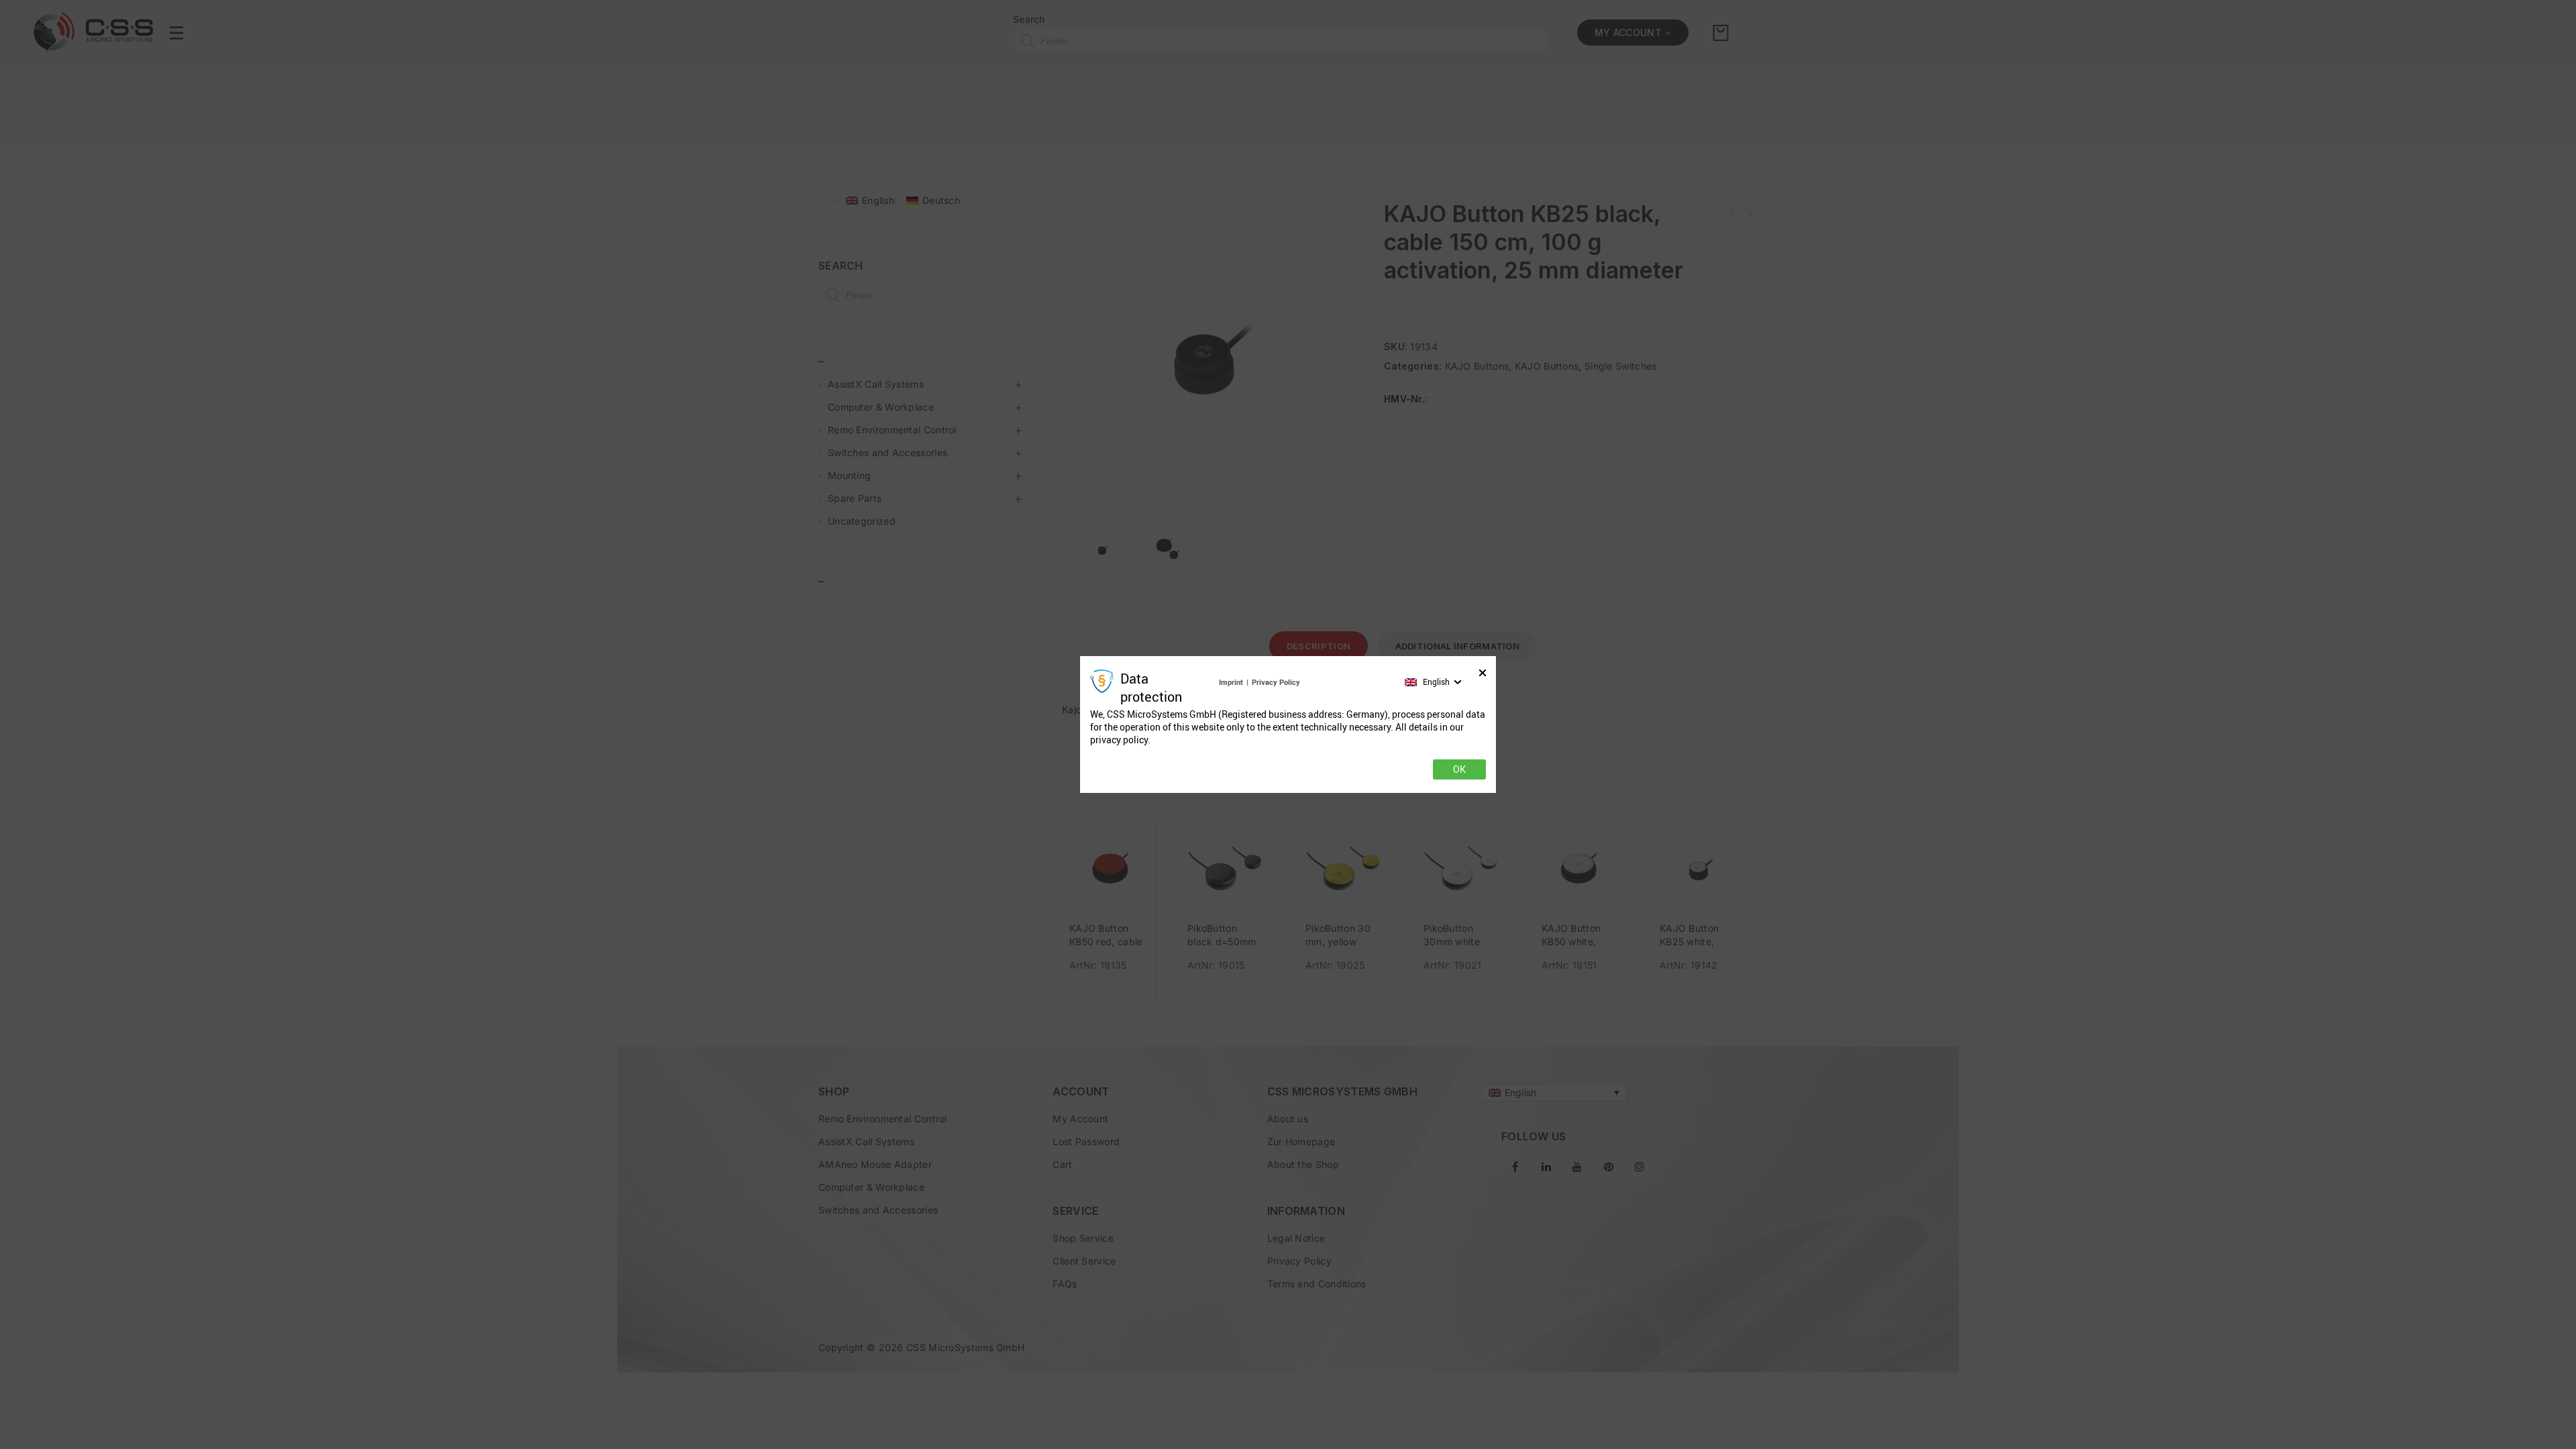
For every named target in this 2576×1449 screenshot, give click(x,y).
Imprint (1231, 682)
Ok (1459, 769)
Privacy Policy (1276, 682)
